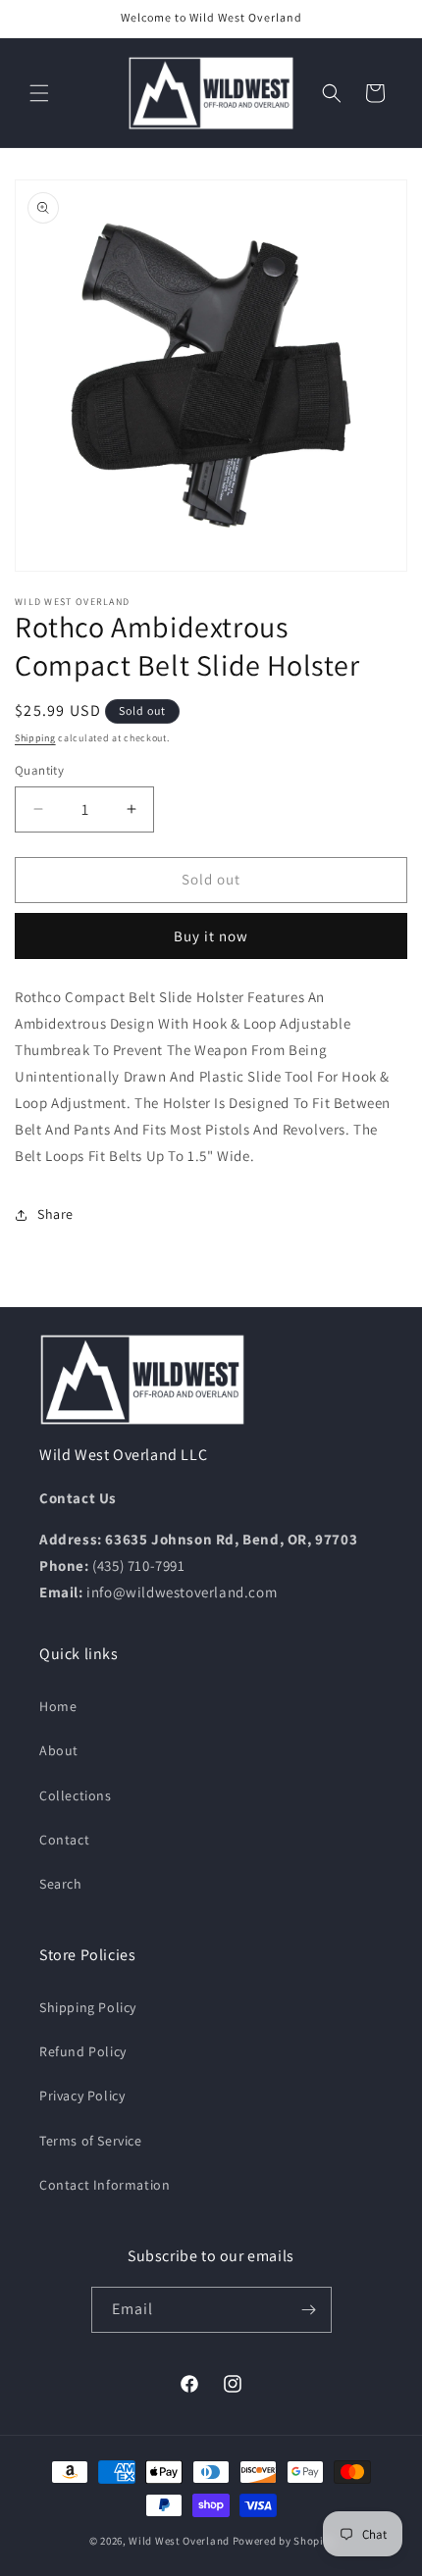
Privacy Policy (82, 2096)
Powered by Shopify (283, 2541)
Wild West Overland (179, 2541)
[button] (39, 93)
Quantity (39, 770)
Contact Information (105, 2185)
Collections (76, 1795)
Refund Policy (83, 2051)
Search (61, 1884)
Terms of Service (91, 2141)
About (59, 1750)
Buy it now (211, 936)
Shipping (35, 738)
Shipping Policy (88, 2007)
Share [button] (55, 1214)
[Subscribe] (309, 2310)
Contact (64, 1840)
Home (58, 1706)
